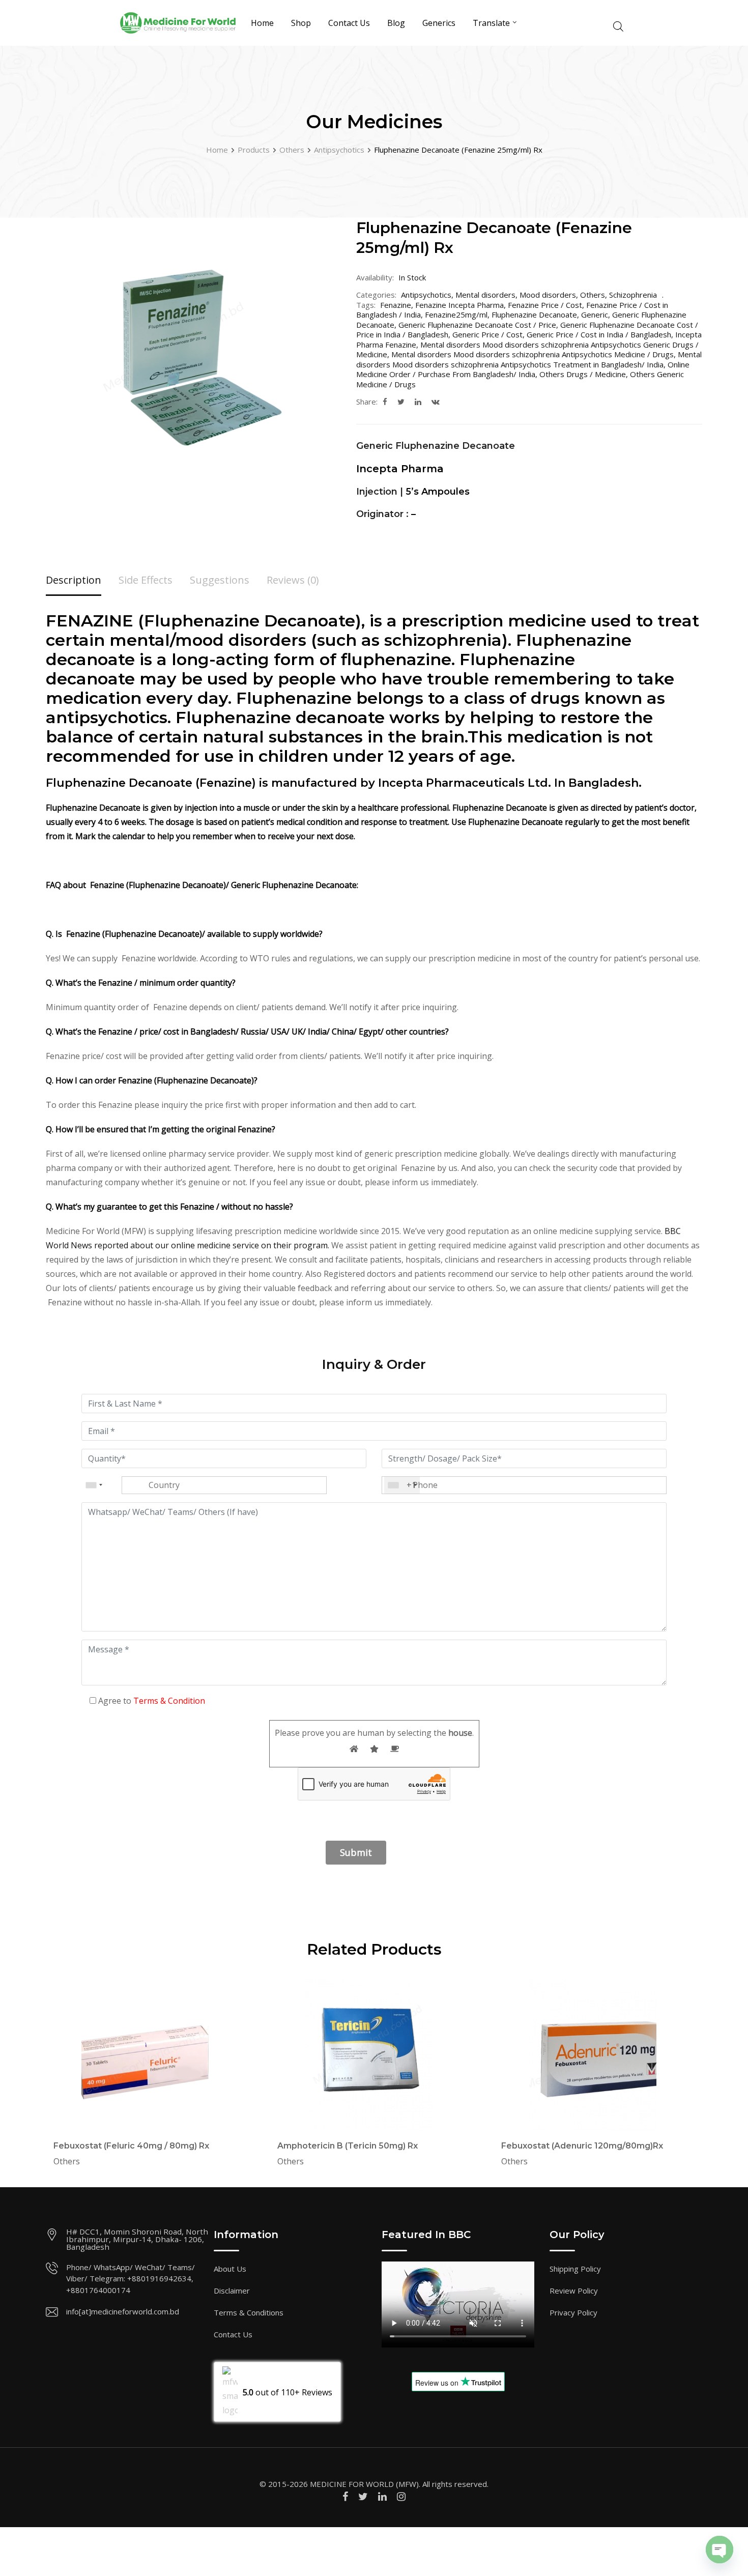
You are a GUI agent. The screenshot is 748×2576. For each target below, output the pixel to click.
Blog (396, 23)
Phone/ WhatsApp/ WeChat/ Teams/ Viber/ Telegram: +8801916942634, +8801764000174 (131, 2279)
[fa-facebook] (385, 402)
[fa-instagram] (401, 2496)
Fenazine (396, 305)
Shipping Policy (575, 2269)
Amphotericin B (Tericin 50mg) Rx (348, 2146)
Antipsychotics (426, 295)
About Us (230, 2269)
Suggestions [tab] (220, 580)
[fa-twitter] (401, 402)
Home (262, 23)
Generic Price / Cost (487, 334)
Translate (491, 23)
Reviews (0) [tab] (293, 580)
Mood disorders (548, 295)
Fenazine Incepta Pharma (459, 305)
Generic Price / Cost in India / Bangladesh (599, 334)
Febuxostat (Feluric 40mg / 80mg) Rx (131, 2146)
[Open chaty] (720, 2550)
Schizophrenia (633, 295)
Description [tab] (74, 580)
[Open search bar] (618, 25)
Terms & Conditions (249, 2312)
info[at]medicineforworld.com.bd (123, 2311)
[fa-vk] (436, 402)
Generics (439, 23)
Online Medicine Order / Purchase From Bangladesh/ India (523, 369)
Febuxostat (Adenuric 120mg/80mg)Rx (582, 2146)
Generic (595, 314)
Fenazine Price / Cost (545, 305)
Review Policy (574, 2291)
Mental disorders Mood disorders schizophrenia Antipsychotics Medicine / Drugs (533, 354)
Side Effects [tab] (146, 580)
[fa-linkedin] (418, 402)
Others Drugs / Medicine (583, 374)
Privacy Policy (573, 2312)
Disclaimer (232, 2291)
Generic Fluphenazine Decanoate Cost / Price (477, 325)
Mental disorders (485, 295)
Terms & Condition (169, 1701)
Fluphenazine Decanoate (534, 314)
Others (593, 295)
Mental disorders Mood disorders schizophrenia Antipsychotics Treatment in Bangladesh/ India (529, 359)
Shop (301, 23)
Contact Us (349, 23)
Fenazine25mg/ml (456, 314)
